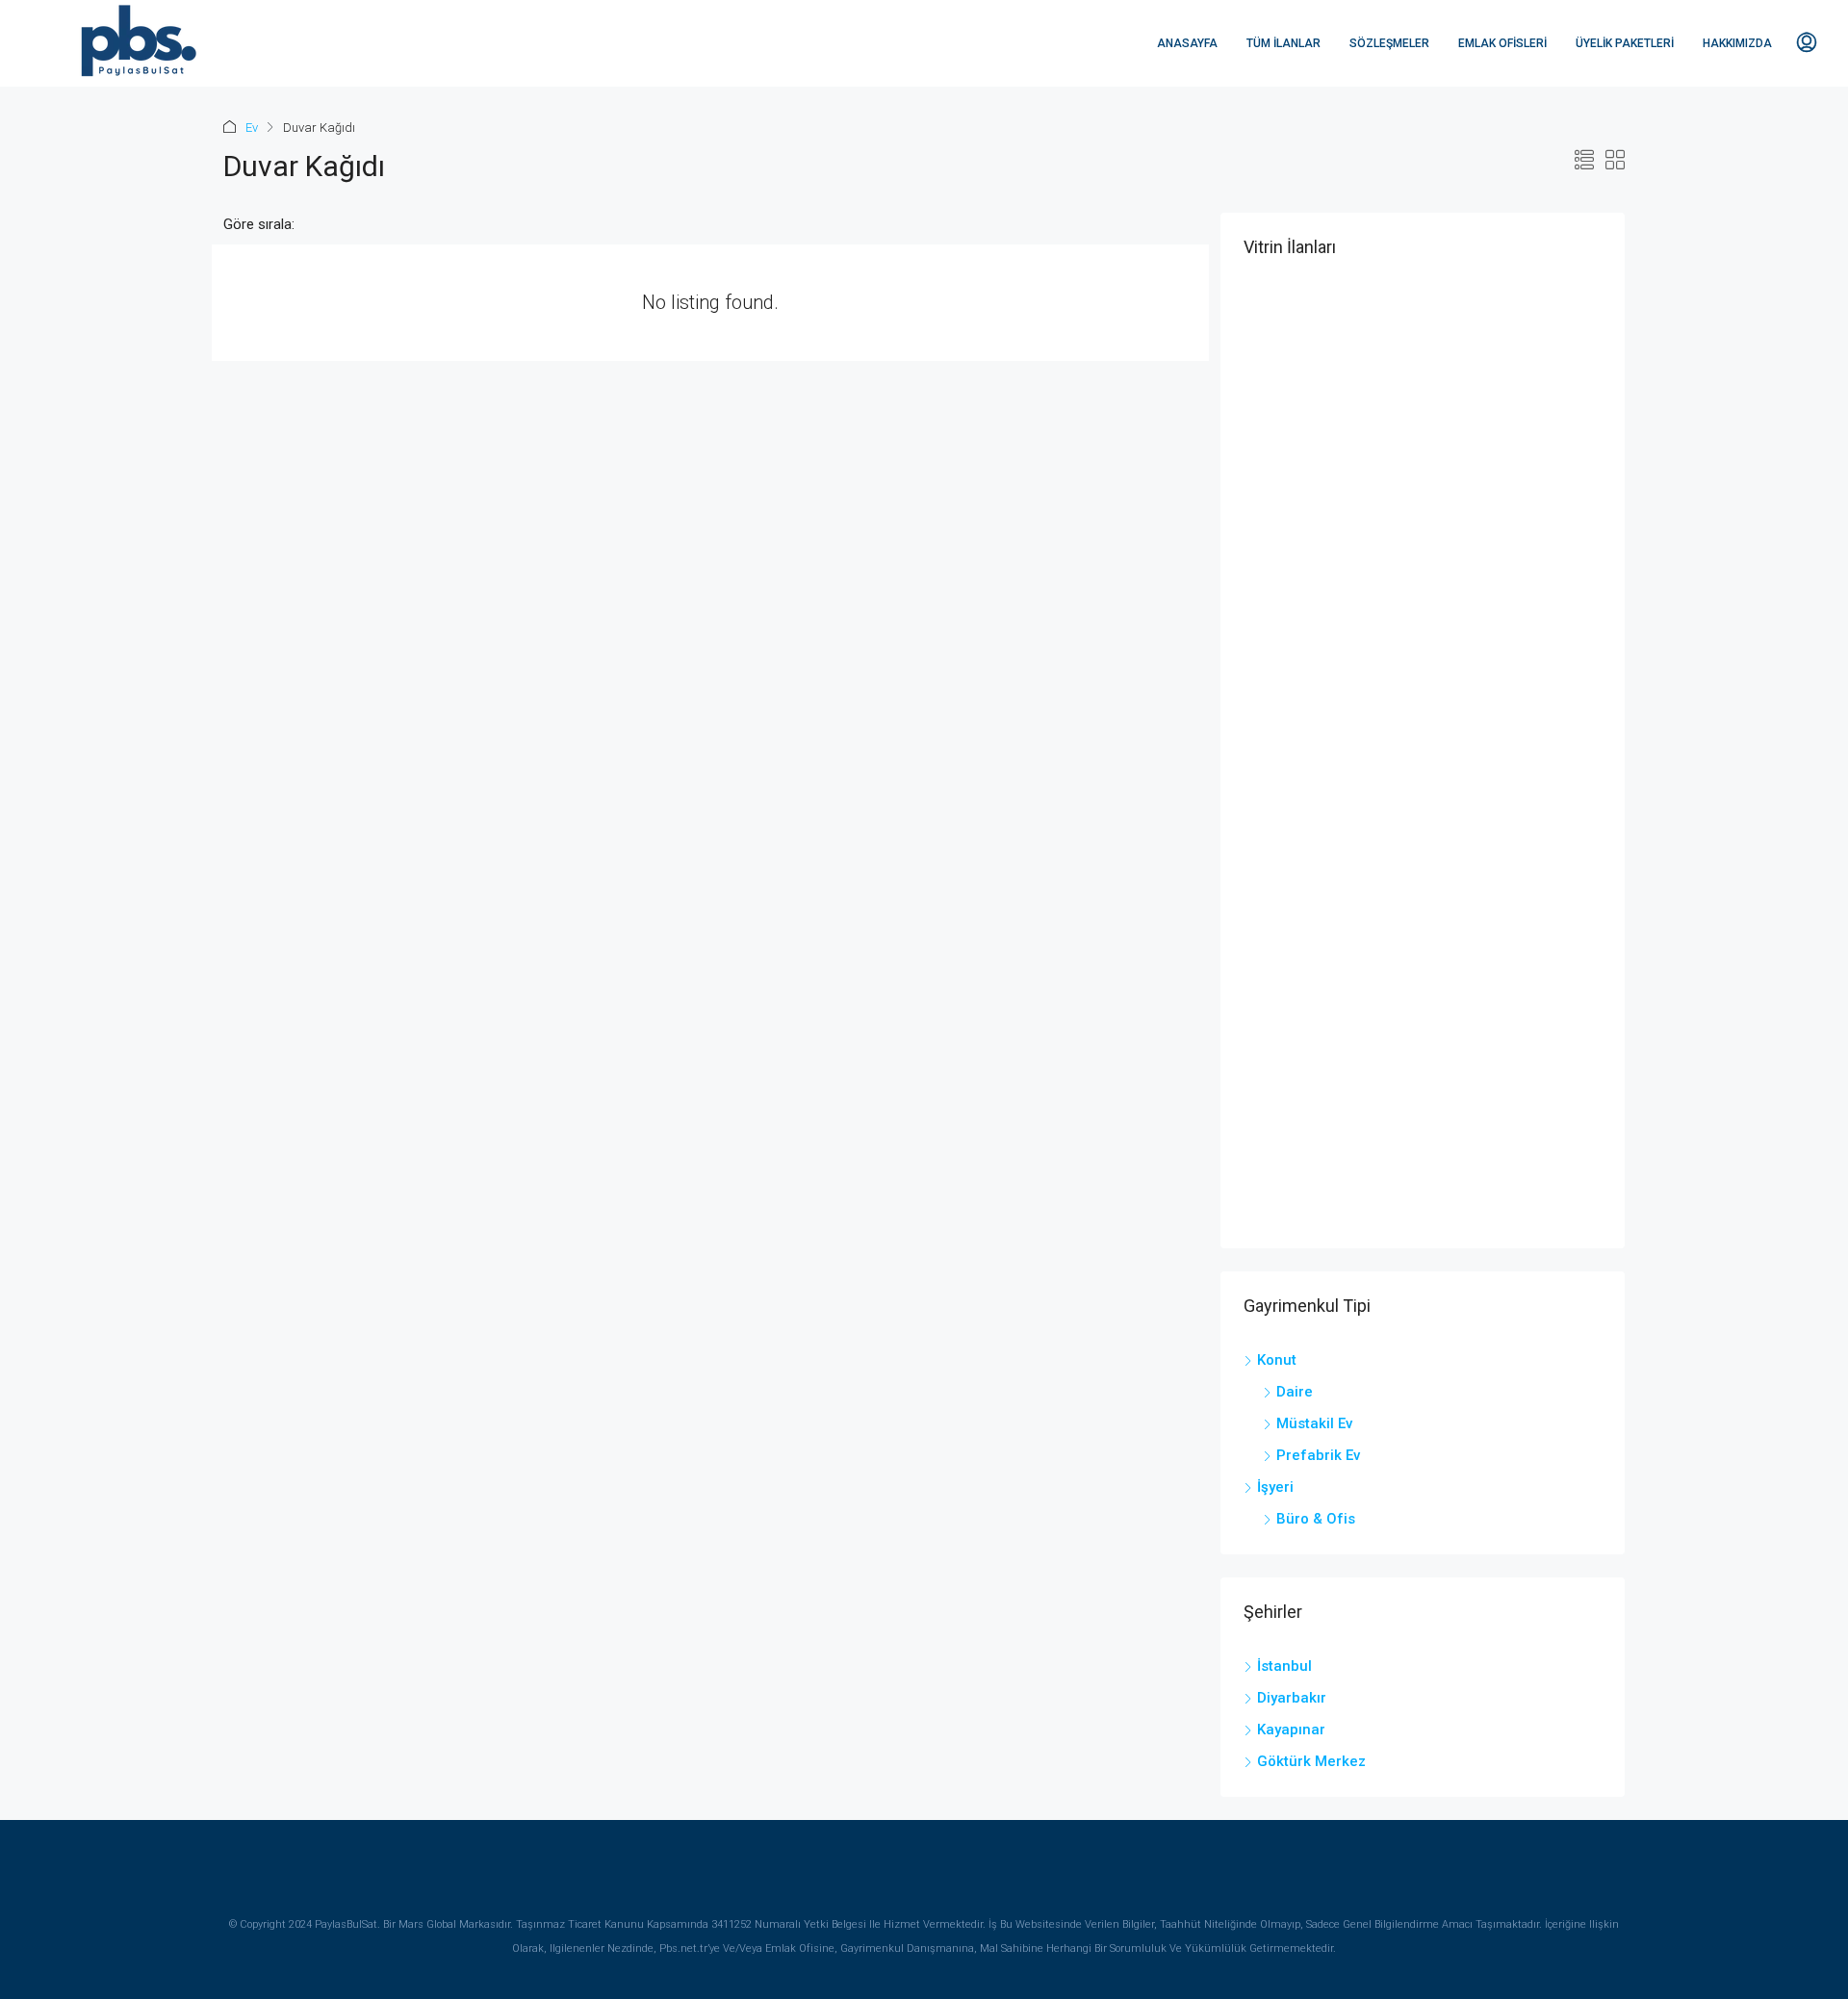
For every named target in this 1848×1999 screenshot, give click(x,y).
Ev (252, 128)
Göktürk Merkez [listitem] (1311, 1761)
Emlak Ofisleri (1502, 43)
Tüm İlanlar (1283, 43)
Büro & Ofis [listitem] (1316, 1519)
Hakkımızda (1737, 43)
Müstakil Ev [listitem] (1314, 1423)
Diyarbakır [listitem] (1292, 1698)
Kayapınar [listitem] (1291, 1730)
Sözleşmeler (1389, 43)
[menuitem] (1807, 43)
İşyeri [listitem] (1275, 1487)
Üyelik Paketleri (1625, 43)
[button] (1584, 161)
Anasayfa (1187, 43)
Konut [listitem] (1277, 1360)
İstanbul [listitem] (1284, 1666)
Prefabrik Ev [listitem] (1318, 1455)
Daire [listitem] (1295, 1392)
